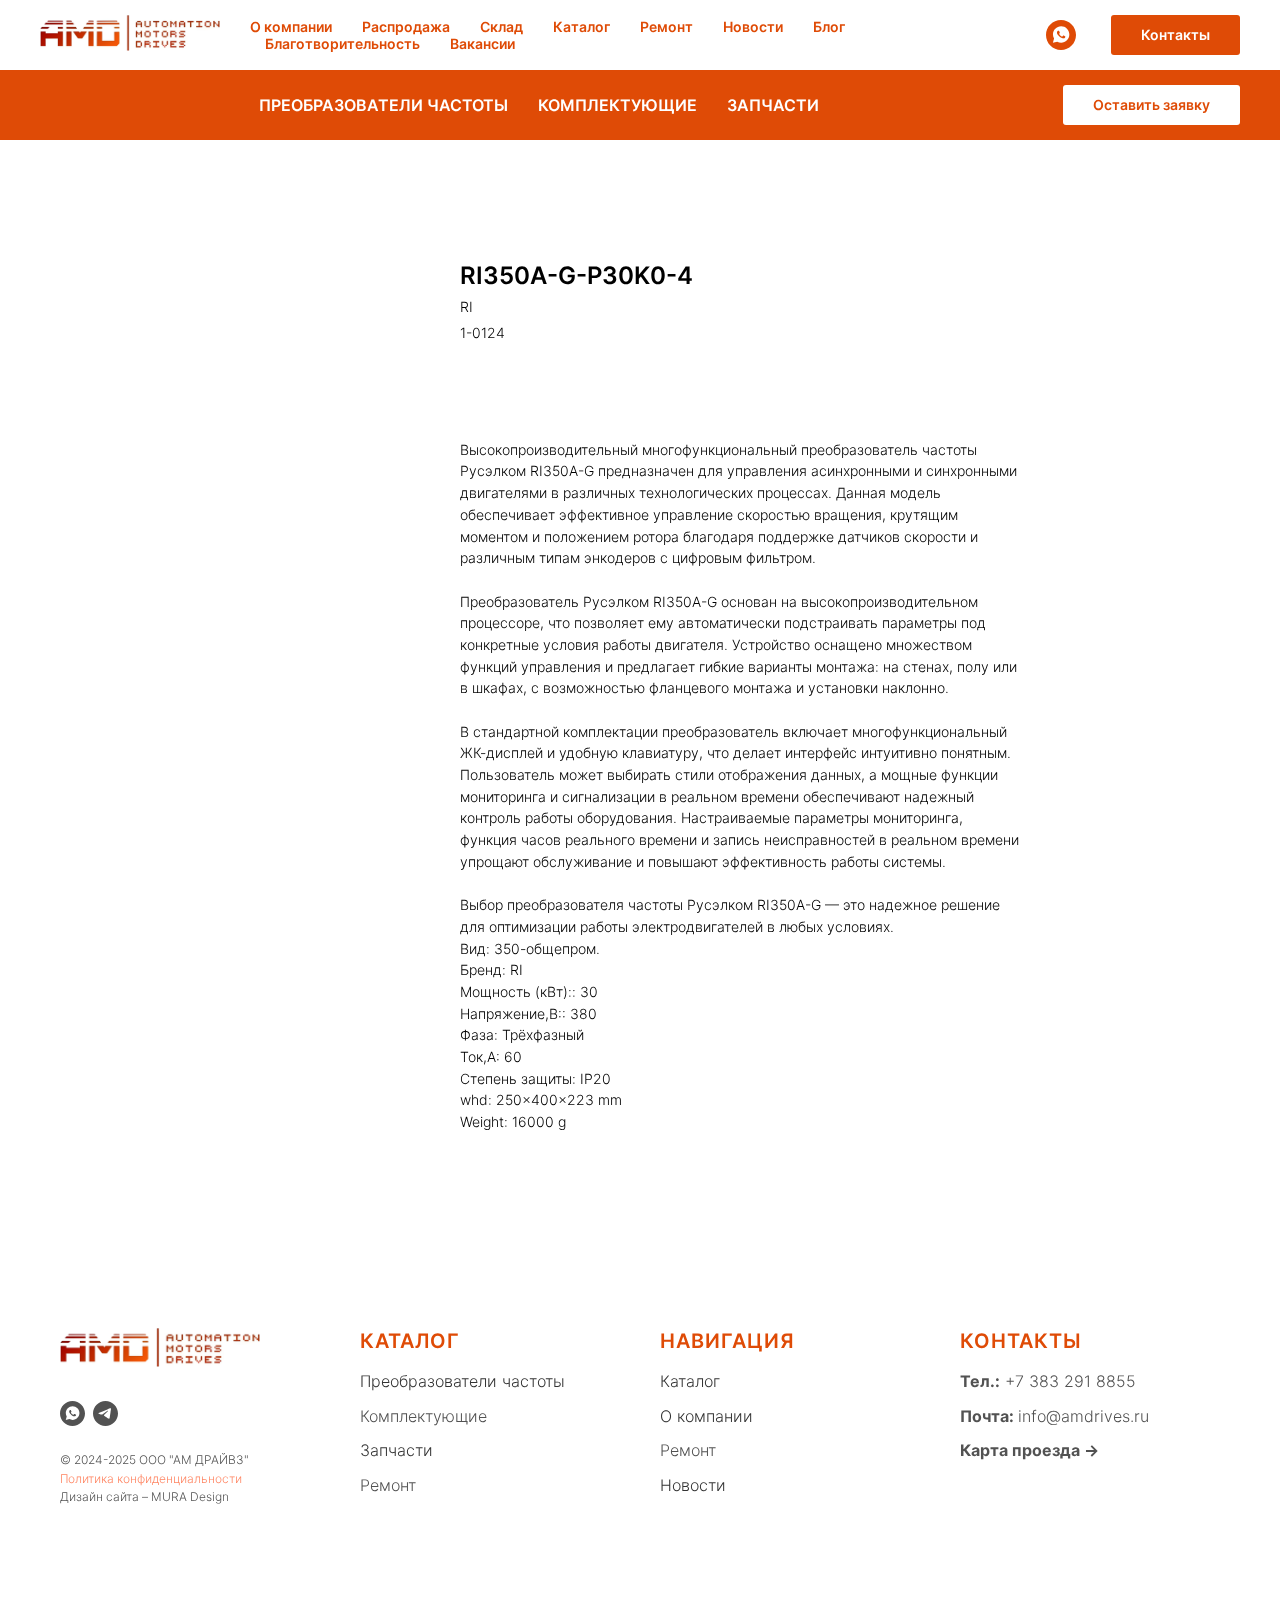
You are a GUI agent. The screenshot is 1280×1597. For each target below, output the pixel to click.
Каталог (581, 26)
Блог (829, 26)
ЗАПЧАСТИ (773, 105)
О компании (291, 26)
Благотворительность (342, 43)
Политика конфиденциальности (151, 1478)
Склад (501, 26)
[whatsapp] (1061, 35)
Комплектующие (423, 1416)
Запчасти (396, 1450)
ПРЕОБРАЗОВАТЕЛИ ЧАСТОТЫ (383, 105)
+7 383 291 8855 (1068, 1381)
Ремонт (666, 26)
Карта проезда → (1029, 1450)
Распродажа (406, 26)
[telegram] (105, 1413)
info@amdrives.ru (1083, 1416)
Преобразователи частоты (462, 1381)
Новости (753, 26)
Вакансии (482, 43)
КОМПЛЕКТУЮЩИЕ (617, 105)
